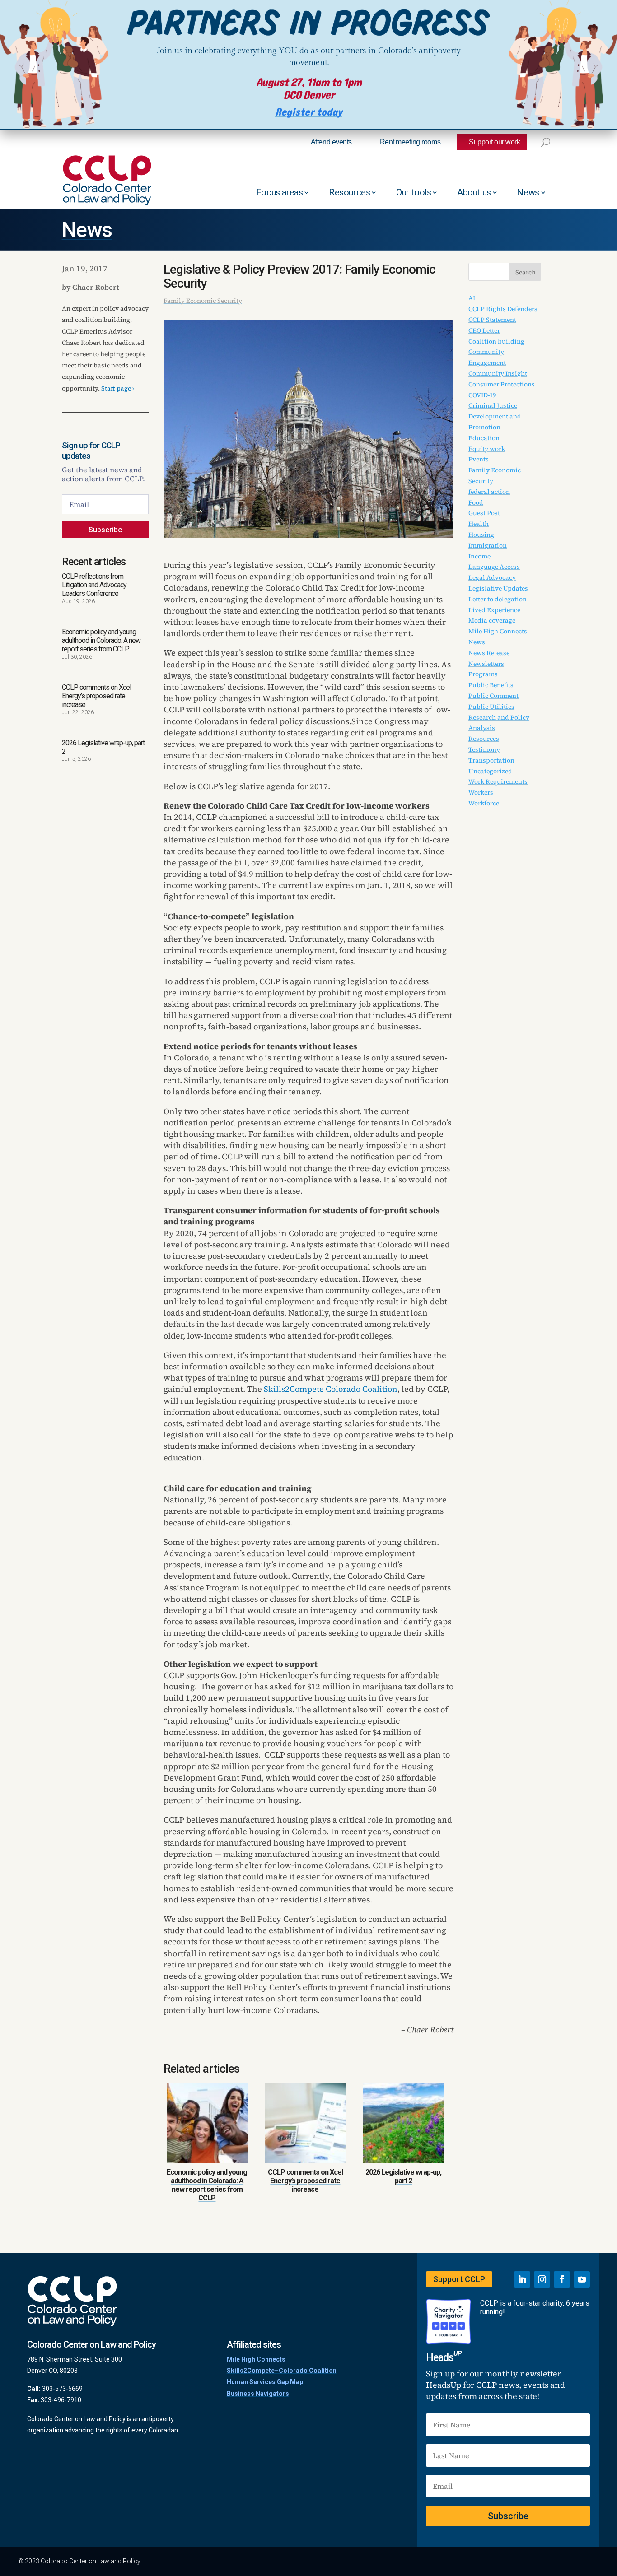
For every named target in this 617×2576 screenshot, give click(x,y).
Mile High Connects (498, 631)
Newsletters (486, 664)
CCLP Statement (492, 320)
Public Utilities (491, 707)
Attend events (331, 142)
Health (479, 524)
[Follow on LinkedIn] (522, 2279)
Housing (481, 535)
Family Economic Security (203, 301)
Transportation (491, 760)
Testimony (484, 749)
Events (479, 459)
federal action (489, 492)
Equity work (487, 449)
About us (474, 192)
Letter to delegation (498, 599)
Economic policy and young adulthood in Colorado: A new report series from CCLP (101, 640)
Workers (481, 792)
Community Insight (498, 373)
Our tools (414, 192)
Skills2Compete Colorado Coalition (331, 1389)
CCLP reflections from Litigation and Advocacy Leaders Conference (94, 585)
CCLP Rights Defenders (503, 309)
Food (476, 502)
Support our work (494, 142)
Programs (483, 674)
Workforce (484, 803)
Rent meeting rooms (410, 142)
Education (484, 438)
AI (472, 298)
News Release (489, 653)
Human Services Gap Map (265, 2382)
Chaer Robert (96, 287)
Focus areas (280, 192)
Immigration (488, 545)
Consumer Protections (502, 384)
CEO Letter (484, 330)
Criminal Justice (493, 405)
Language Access (494, 567)
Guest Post (484, 513)
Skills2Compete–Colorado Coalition (282, 2371)
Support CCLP (459, 2279)
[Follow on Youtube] (582, 2279)
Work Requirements (498, 781)
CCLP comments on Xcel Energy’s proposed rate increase (96, 696)
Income (479, 556)
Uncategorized (490, 771)
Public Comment (493, 696)
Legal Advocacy (492, 577)
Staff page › (118, 388)
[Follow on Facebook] (562, 2279)
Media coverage (492, 620)
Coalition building (496, 341)
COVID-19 (482, 395)
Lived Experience (494, 610)
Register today (309, 112)
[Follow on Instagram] (542, 2279)
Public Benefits (491, 685)
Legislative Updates (498, 588)
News (528, 192)
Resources (349, 192)
